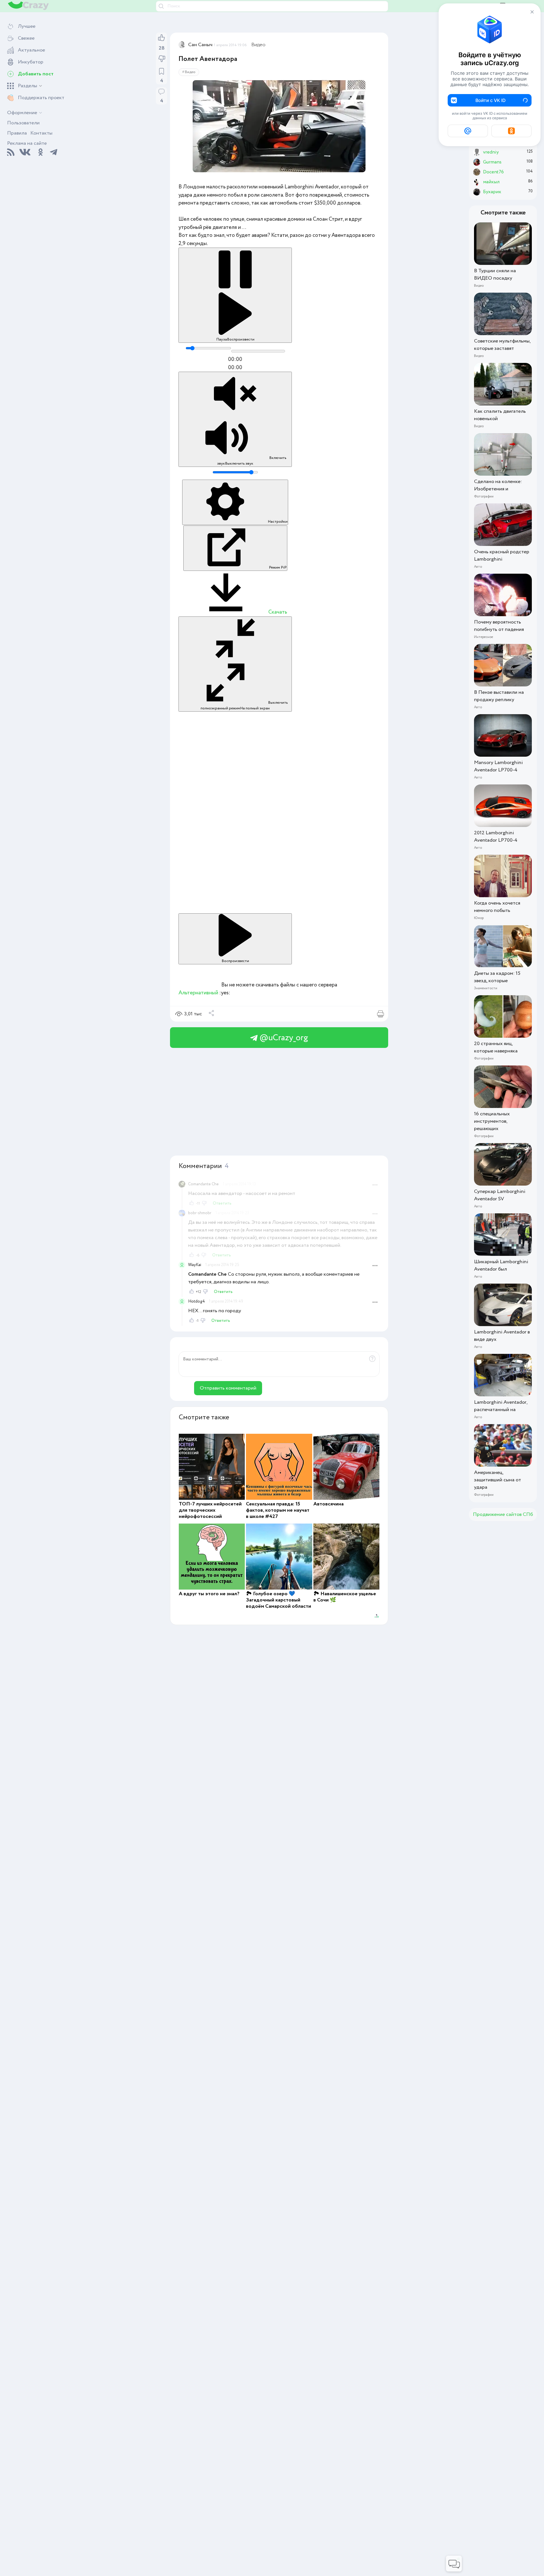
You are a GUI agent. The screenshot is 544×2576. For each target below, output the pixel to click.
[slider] (208, 348)
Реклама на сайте (27, 143)
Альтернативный (198, 993)
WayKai (195, 1265)
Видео (258, 45)
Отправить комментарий (228, 1388)
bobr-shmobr (200, 1213)
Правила (17, 133)
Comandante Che (203, 1184)
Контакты (41, 133)
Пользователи (23, 123)
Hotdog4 (196, 1301)
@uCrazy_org (283, 1038)
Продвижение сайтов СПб (503, 1514)
